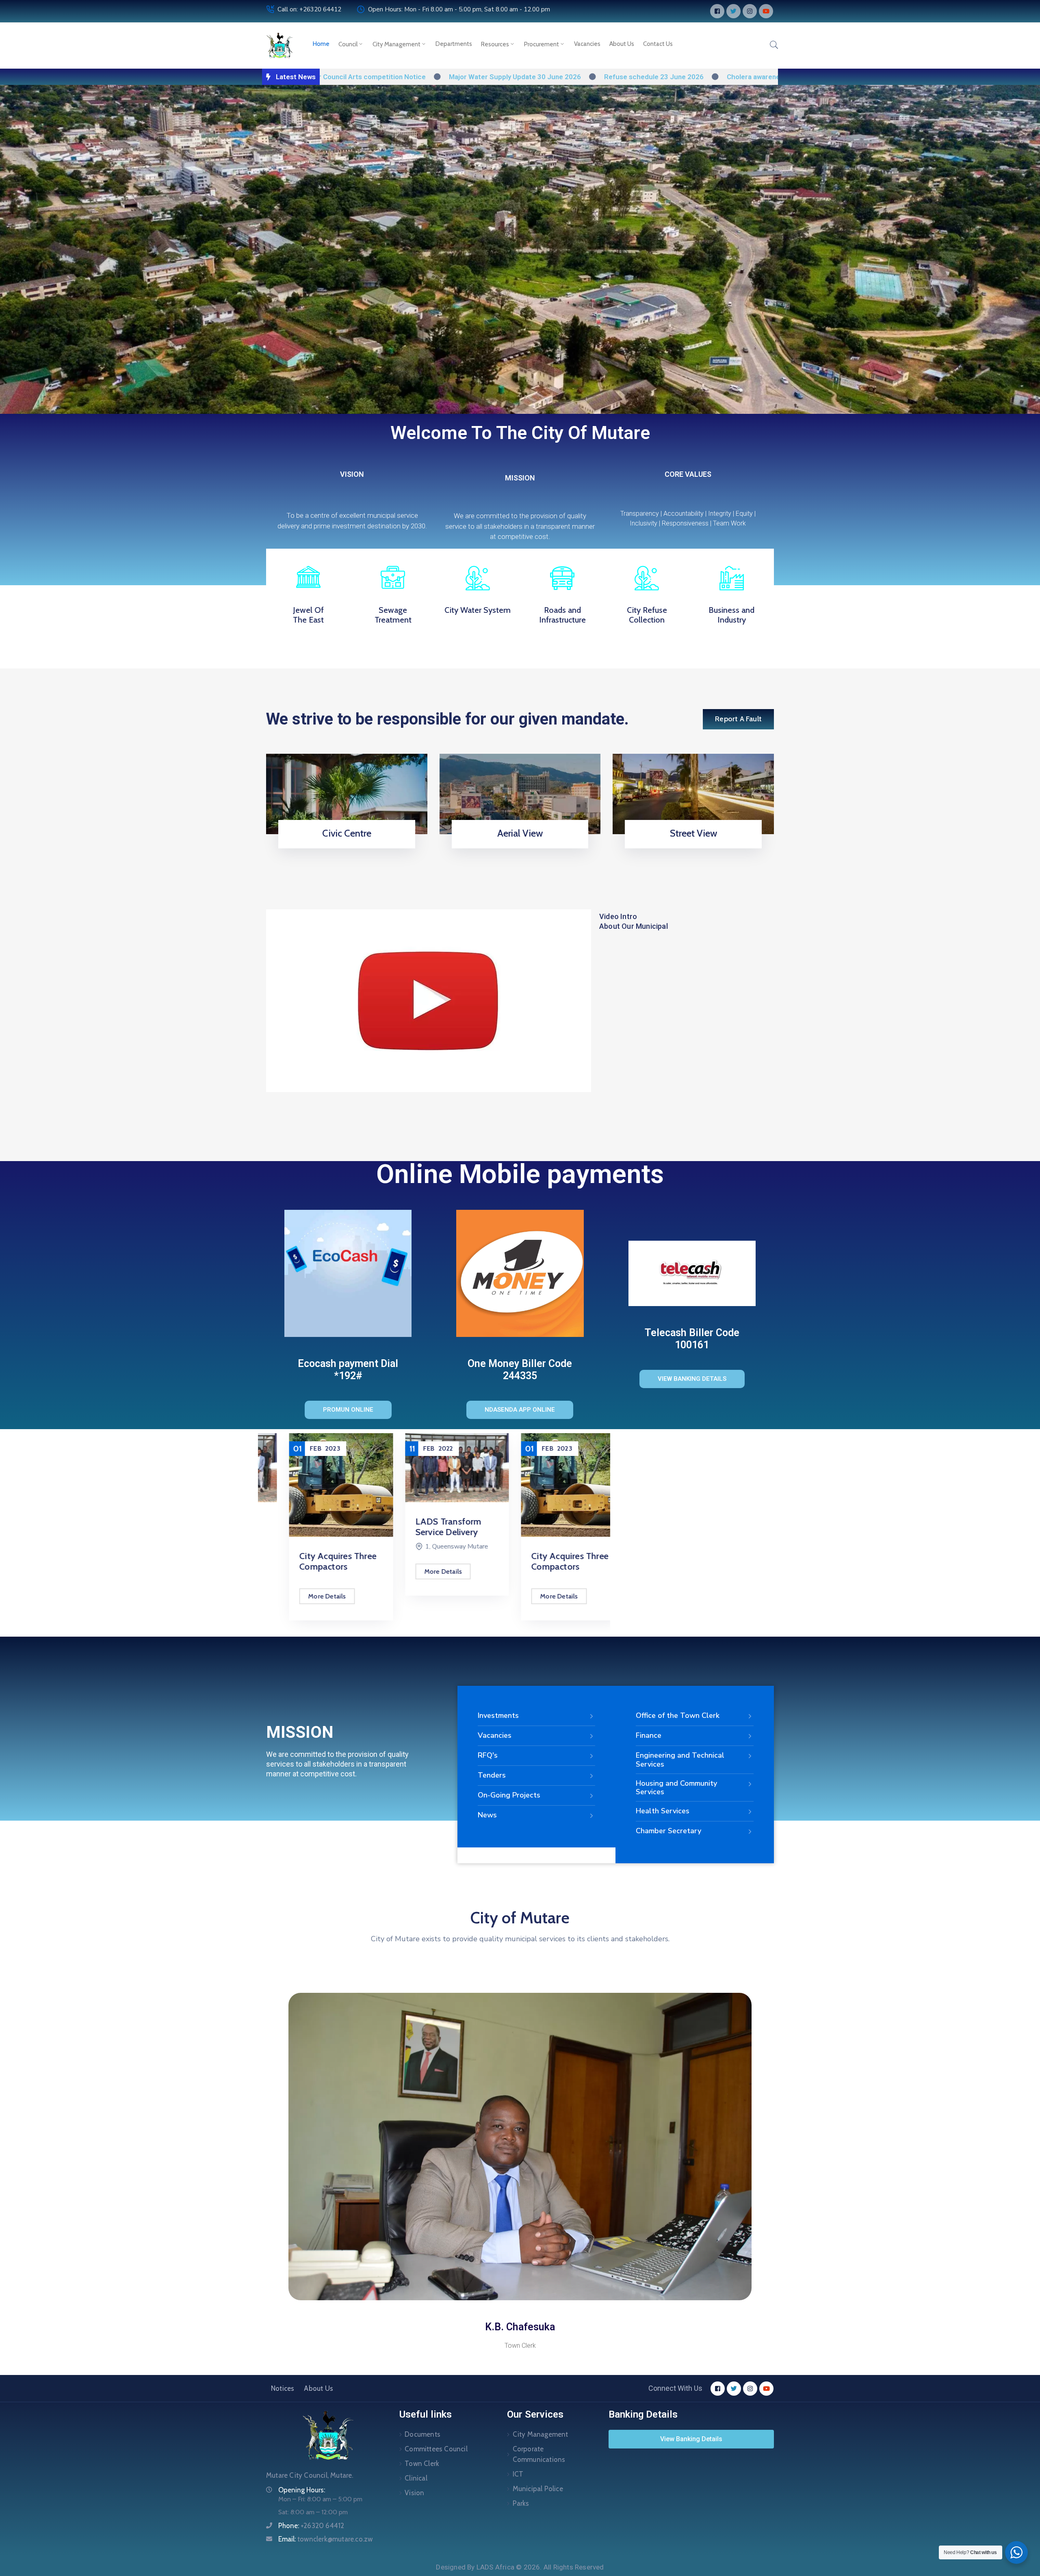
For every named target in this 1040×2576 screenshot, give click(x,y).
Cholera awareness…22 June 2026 (649, 77)
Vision (414, 2493)
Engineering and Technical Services (680, 1760)
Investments (498, 1715)
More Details (304, 1596)
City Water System (478, 610)
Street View (693, 833)
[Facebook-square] (717, 11)
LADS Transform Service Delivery (426, 1527)
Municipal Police (538, 2489)
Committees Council (436, 2449)
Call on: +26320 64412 (309, 9)
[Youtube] (766, 11)
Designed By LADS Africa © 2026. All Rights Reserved (520, 2567)
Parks (521, 2503)
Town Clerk (422, 2464)
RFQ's (488, 1755)
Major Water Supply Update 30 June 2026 (382, 77)
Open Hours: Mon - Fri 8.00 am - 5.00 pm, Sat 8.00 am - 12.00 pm (459, 9)
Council (348, 44)
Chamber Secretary (668, 1831)
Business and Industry (731, 615)
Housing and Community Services (676, 1788)
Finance (649, 1735)
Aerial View (520, 833)
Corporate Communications (539, 2454)
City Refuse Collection (647, 615)
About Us (622, 44)
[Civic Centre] (347, 793)
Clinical (416, 2478)
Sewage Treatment (393, 615)
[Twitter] (733, 11)
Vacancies (587, 44)
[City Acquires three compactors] (318, 1485)
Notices (283, 2388)
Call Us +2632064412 (344, 846)
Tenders (492, 1775)
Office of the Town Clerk (678, 1715)
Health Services (663, 1811)
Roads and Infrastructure (562, 615)
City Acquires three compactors (315, 1561)
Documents (422, 2434)
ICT (518, 2474)
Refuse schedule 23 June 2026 (521, 77)
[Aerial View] (520, 793)
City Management (396, 44)
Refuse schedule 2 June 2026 (774, 77)
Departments (454, 44)
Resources (495, 44)
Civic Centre (347, 833)
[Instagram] (750, 11)
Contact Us (658, 44)
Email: (325, 2539)
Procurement (542, 44)
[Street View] (693, 793)
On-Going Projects (509, 1795)
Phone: (311, 2526)
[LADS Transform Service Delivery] (434, 1468)
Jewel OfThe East (308, 615)
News (487, 1815)
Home (321, 44)
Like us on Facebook (691, 846)
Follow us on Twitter (517, 846)
